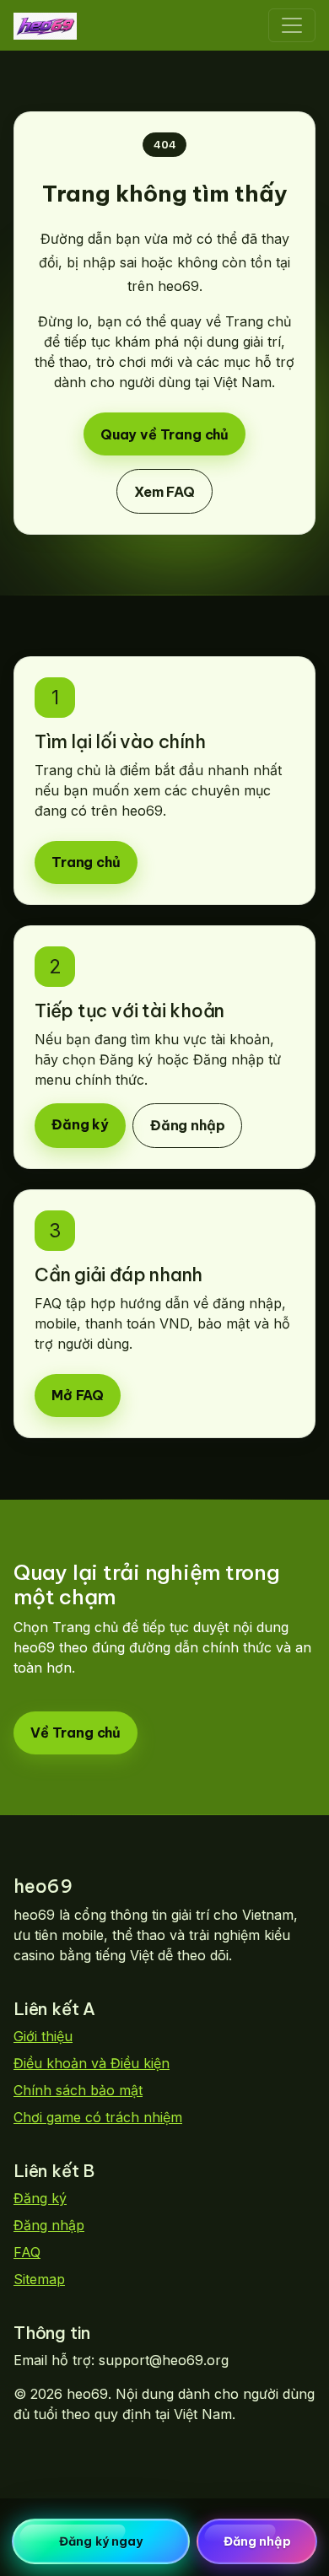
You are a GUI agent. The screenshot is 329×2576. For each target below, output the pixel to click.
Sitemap (39, 2279)
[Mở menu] (292, 25)
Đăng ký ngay (101, 2541)
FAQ (27, 2252)
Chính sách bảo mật (78, 2090)
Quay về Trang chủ (164, 434)
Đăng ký (80, 1125)
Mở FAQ (78, 1396)
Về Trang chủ (76, 1733)
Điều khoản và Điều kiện (92, 2063)
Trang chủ (86, 863)
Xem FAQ (164, 492)
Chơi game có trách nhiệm (98, 2117)
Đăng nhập (188, 1126)
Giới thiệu (43, 2036)
